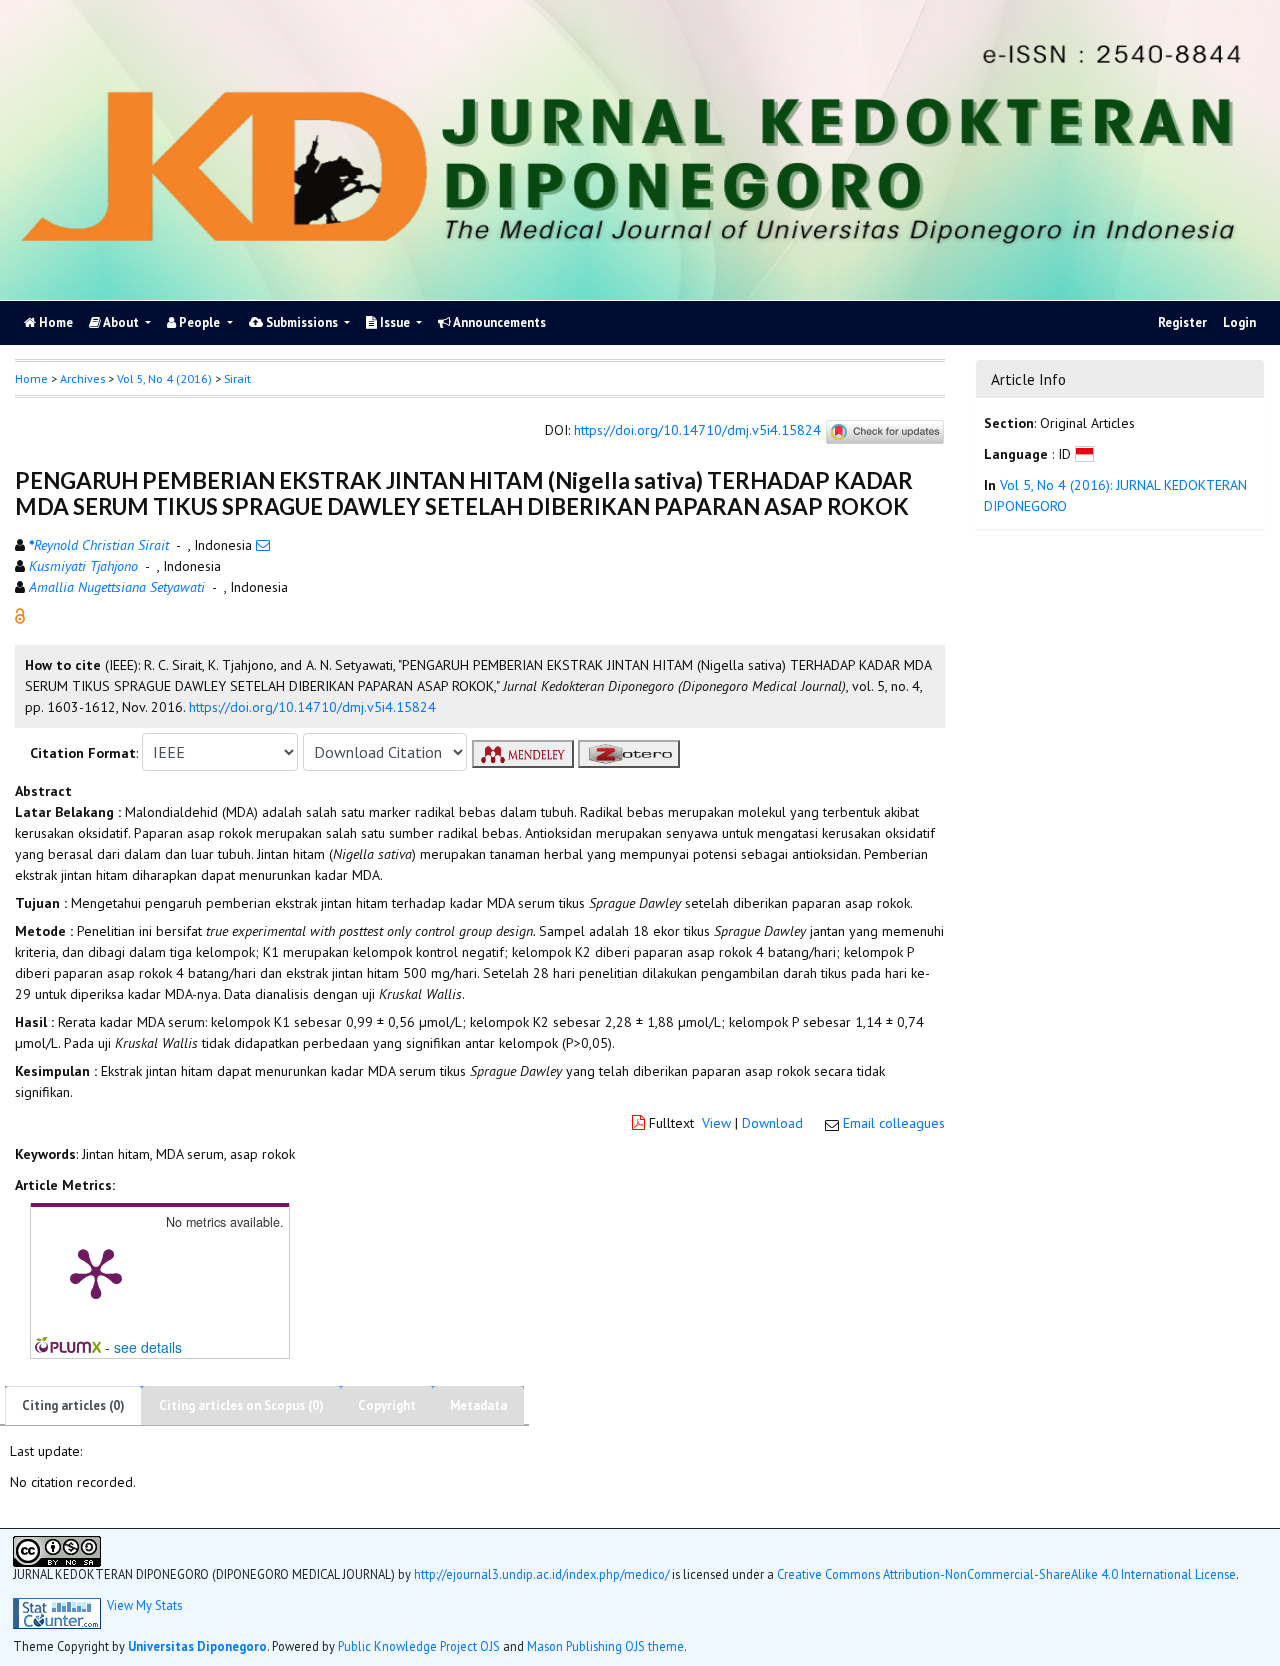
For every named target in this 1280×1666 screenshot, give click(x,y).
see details (148, 1347)
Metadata (478, 1405)
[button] (20, 615)
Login (1239, 322)
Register (1182, 322)
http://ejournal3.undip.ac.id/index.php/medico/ (541, 1574)
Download (772, 1123)
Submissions (302, 322)
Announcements (498, 322)
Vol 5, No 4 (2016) (164, 378)
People (199, 322)
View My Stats (144, 1605)
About (121, 322)
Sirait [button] (237, 378)
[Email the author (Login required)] (263, 545)
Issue (395, 322)
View (716, 1123)
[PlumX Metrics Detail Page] (96, 1272)
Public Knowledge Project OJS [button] (419, 1646)
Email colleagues (894, 1123)
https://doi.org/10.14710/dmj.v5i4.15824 (697, 431)
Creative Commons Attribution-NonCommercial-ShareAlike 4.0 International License (1006, 1574)
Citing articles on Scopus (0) (241, 1405)
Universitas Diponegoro (197, 1646)
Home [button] (31, 378)
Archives (82, 378)
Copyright (387, 1405)
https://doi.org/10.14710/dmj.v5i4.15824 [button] (312, 707)
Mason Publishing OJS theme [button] (605, 1646)
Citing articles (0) (73, 1405)
